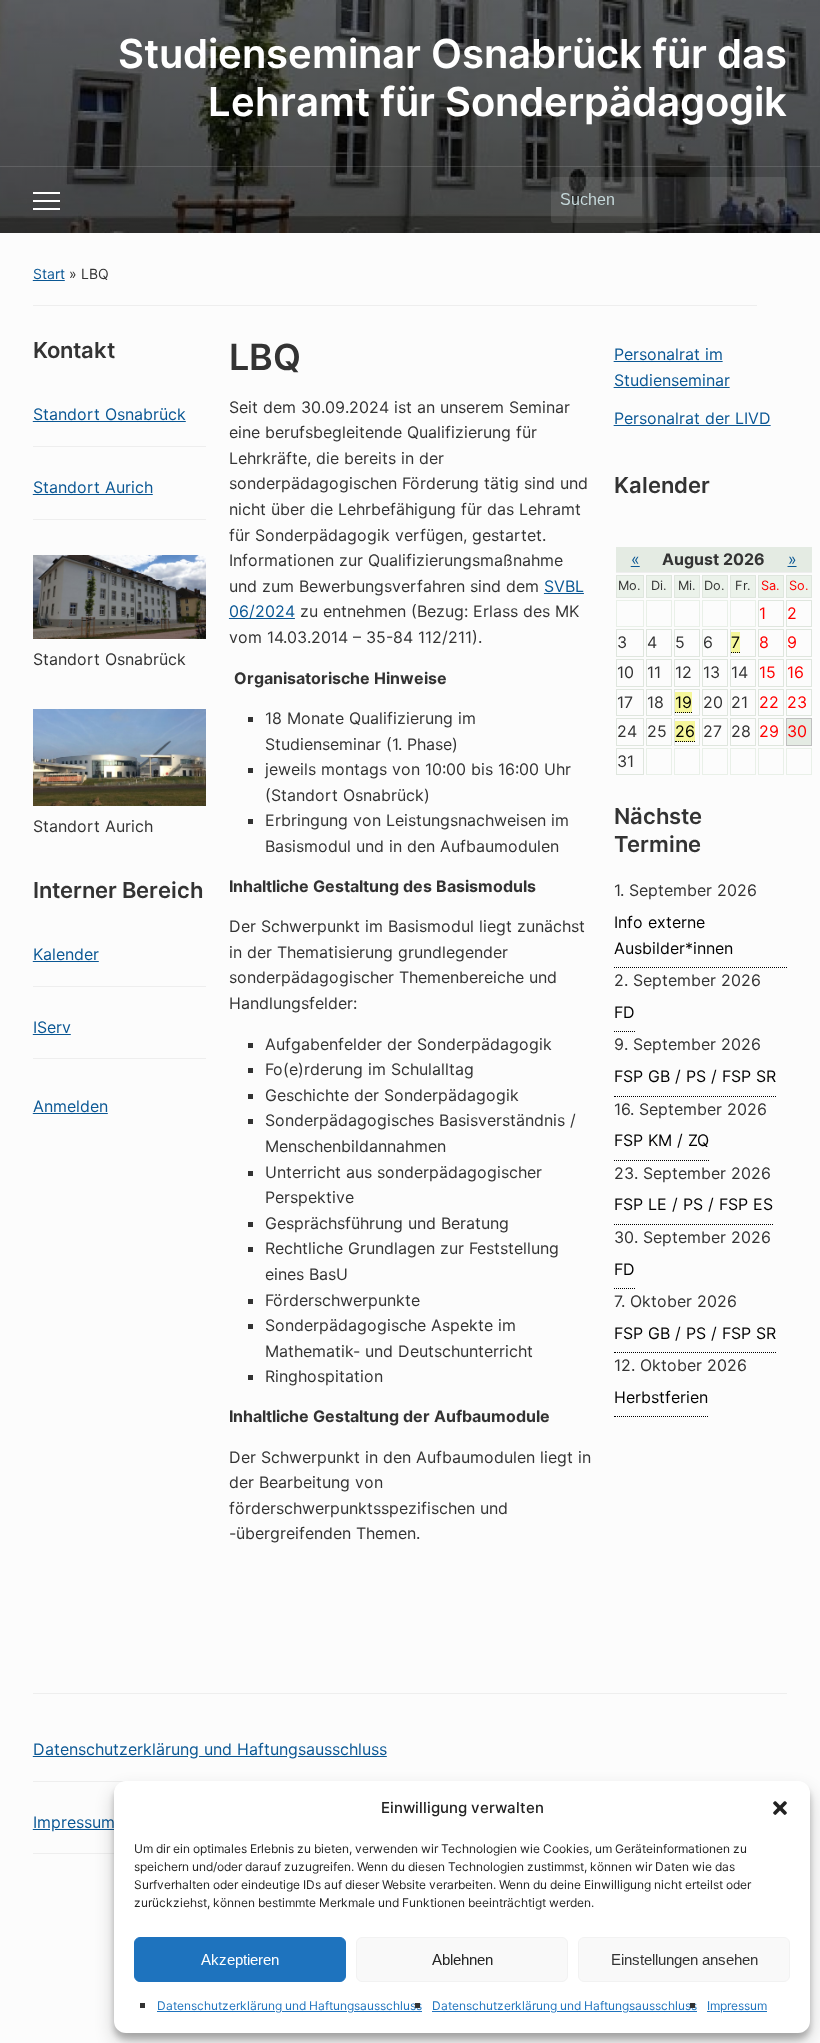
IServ (52, 1027)
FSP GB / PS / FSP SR (695, 1076)
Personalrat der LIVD (692, 418)
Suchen (762, 200)
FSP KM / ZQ (661, 1140)
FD (624, 1012)
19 (683, 702)
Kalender (66, 954)
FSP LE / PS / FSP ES (693, 1204)
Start (49, 273)
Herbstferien (661, 1397)
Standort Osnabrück (109, 414)
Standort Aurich (93, 487)
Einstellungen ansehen (684, 1959)
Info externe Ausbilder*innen (673, 935)
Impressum (737, 2005)
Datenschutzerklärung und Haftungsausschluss (289, 2005)
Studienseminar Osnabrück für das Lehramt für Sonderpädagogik (452, 77)
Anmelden (70, 1106)
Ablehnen (462, 1959)
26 (685, 731)
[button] (780, 1808)
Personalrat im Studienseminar (672, 367)
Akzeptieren (240, 1959)
